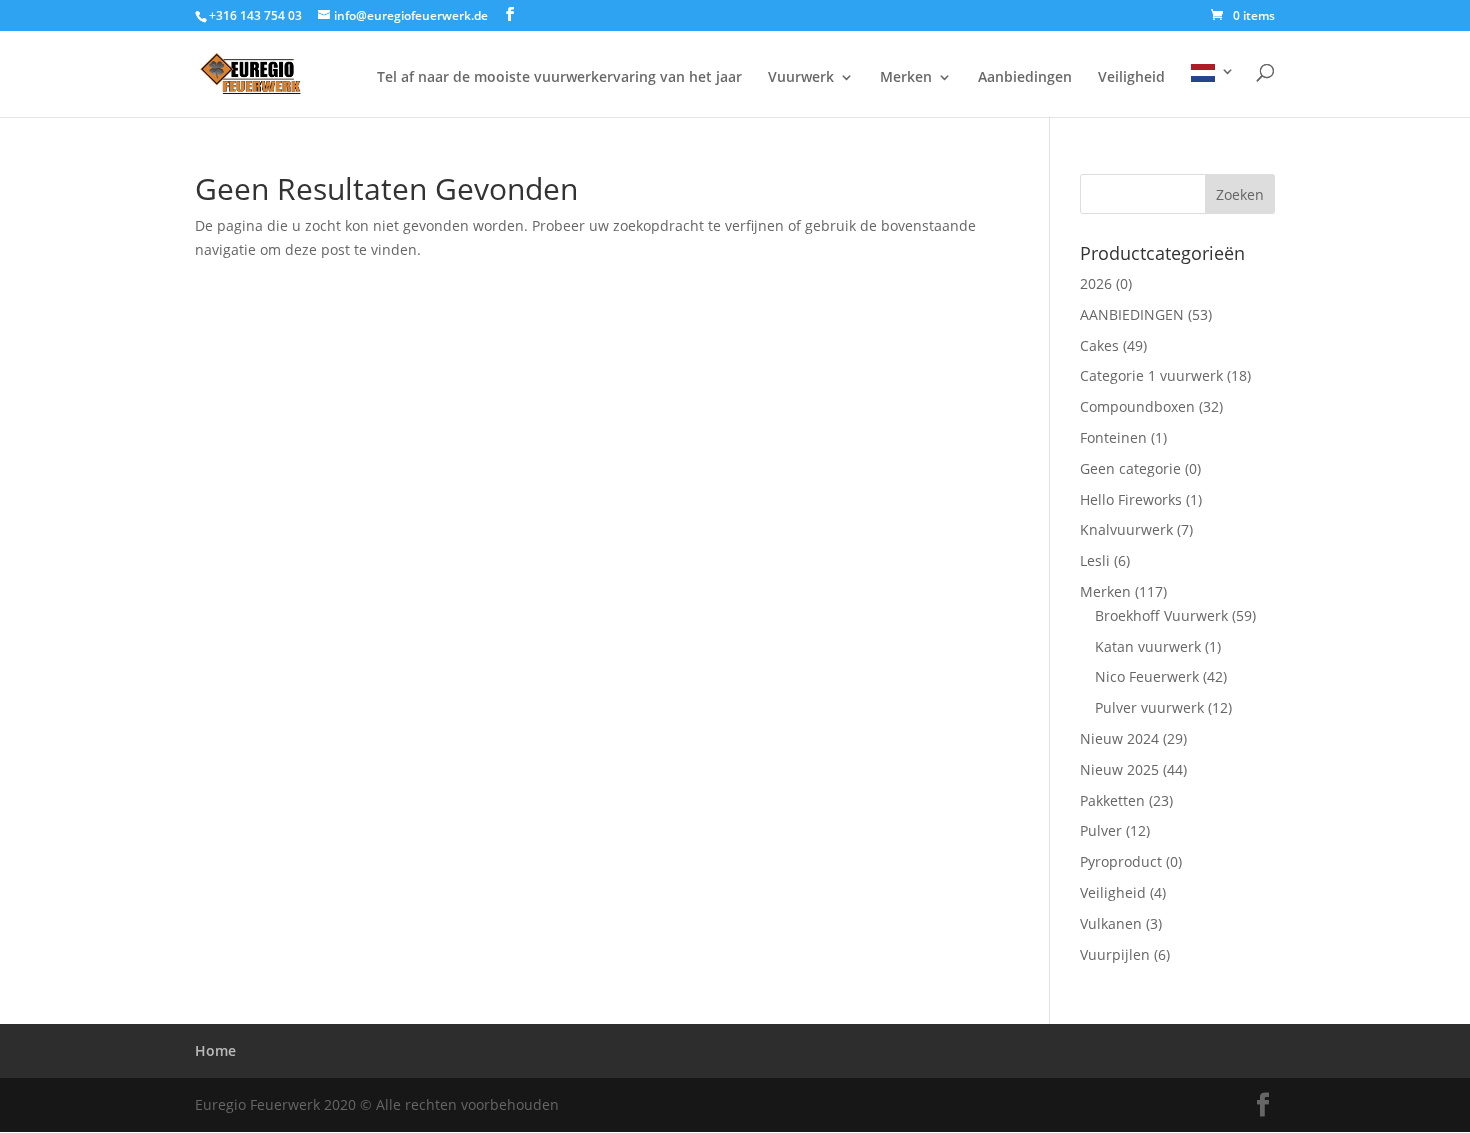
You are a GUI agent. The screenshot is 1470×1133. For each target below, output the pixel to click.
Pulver (1101, 830)
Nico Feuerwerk (1147, 676)
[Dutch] (1213, 90)
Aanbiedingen (1025, 78)
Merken (906, 78)
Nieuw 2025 (1119, 769)
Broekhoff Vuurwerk (1161, 615)
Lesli (1095, 560)
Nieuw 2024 (1119, 738)
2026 (1096, 283)
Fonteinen (1113, 437)
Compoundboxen (1137, 406)
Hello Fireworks (1131, 499)
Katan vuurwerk (1148, 646)
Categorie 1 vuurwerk (1151, 375)
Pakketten (1112, 800)
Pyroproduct (1121, 861)
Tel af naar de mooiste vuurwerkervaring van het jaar (559, 78)
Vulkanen (1111, 923)
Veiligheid (1131, 78)
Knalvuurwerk (1126, 529)
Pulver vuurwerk (1149, 707)
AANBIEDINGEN (1132, 314)
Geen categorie (1130, 468)
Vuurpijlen (1115, 954)
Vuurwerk (801, 78)
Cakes (1099, 345)
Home (215, 1050)
